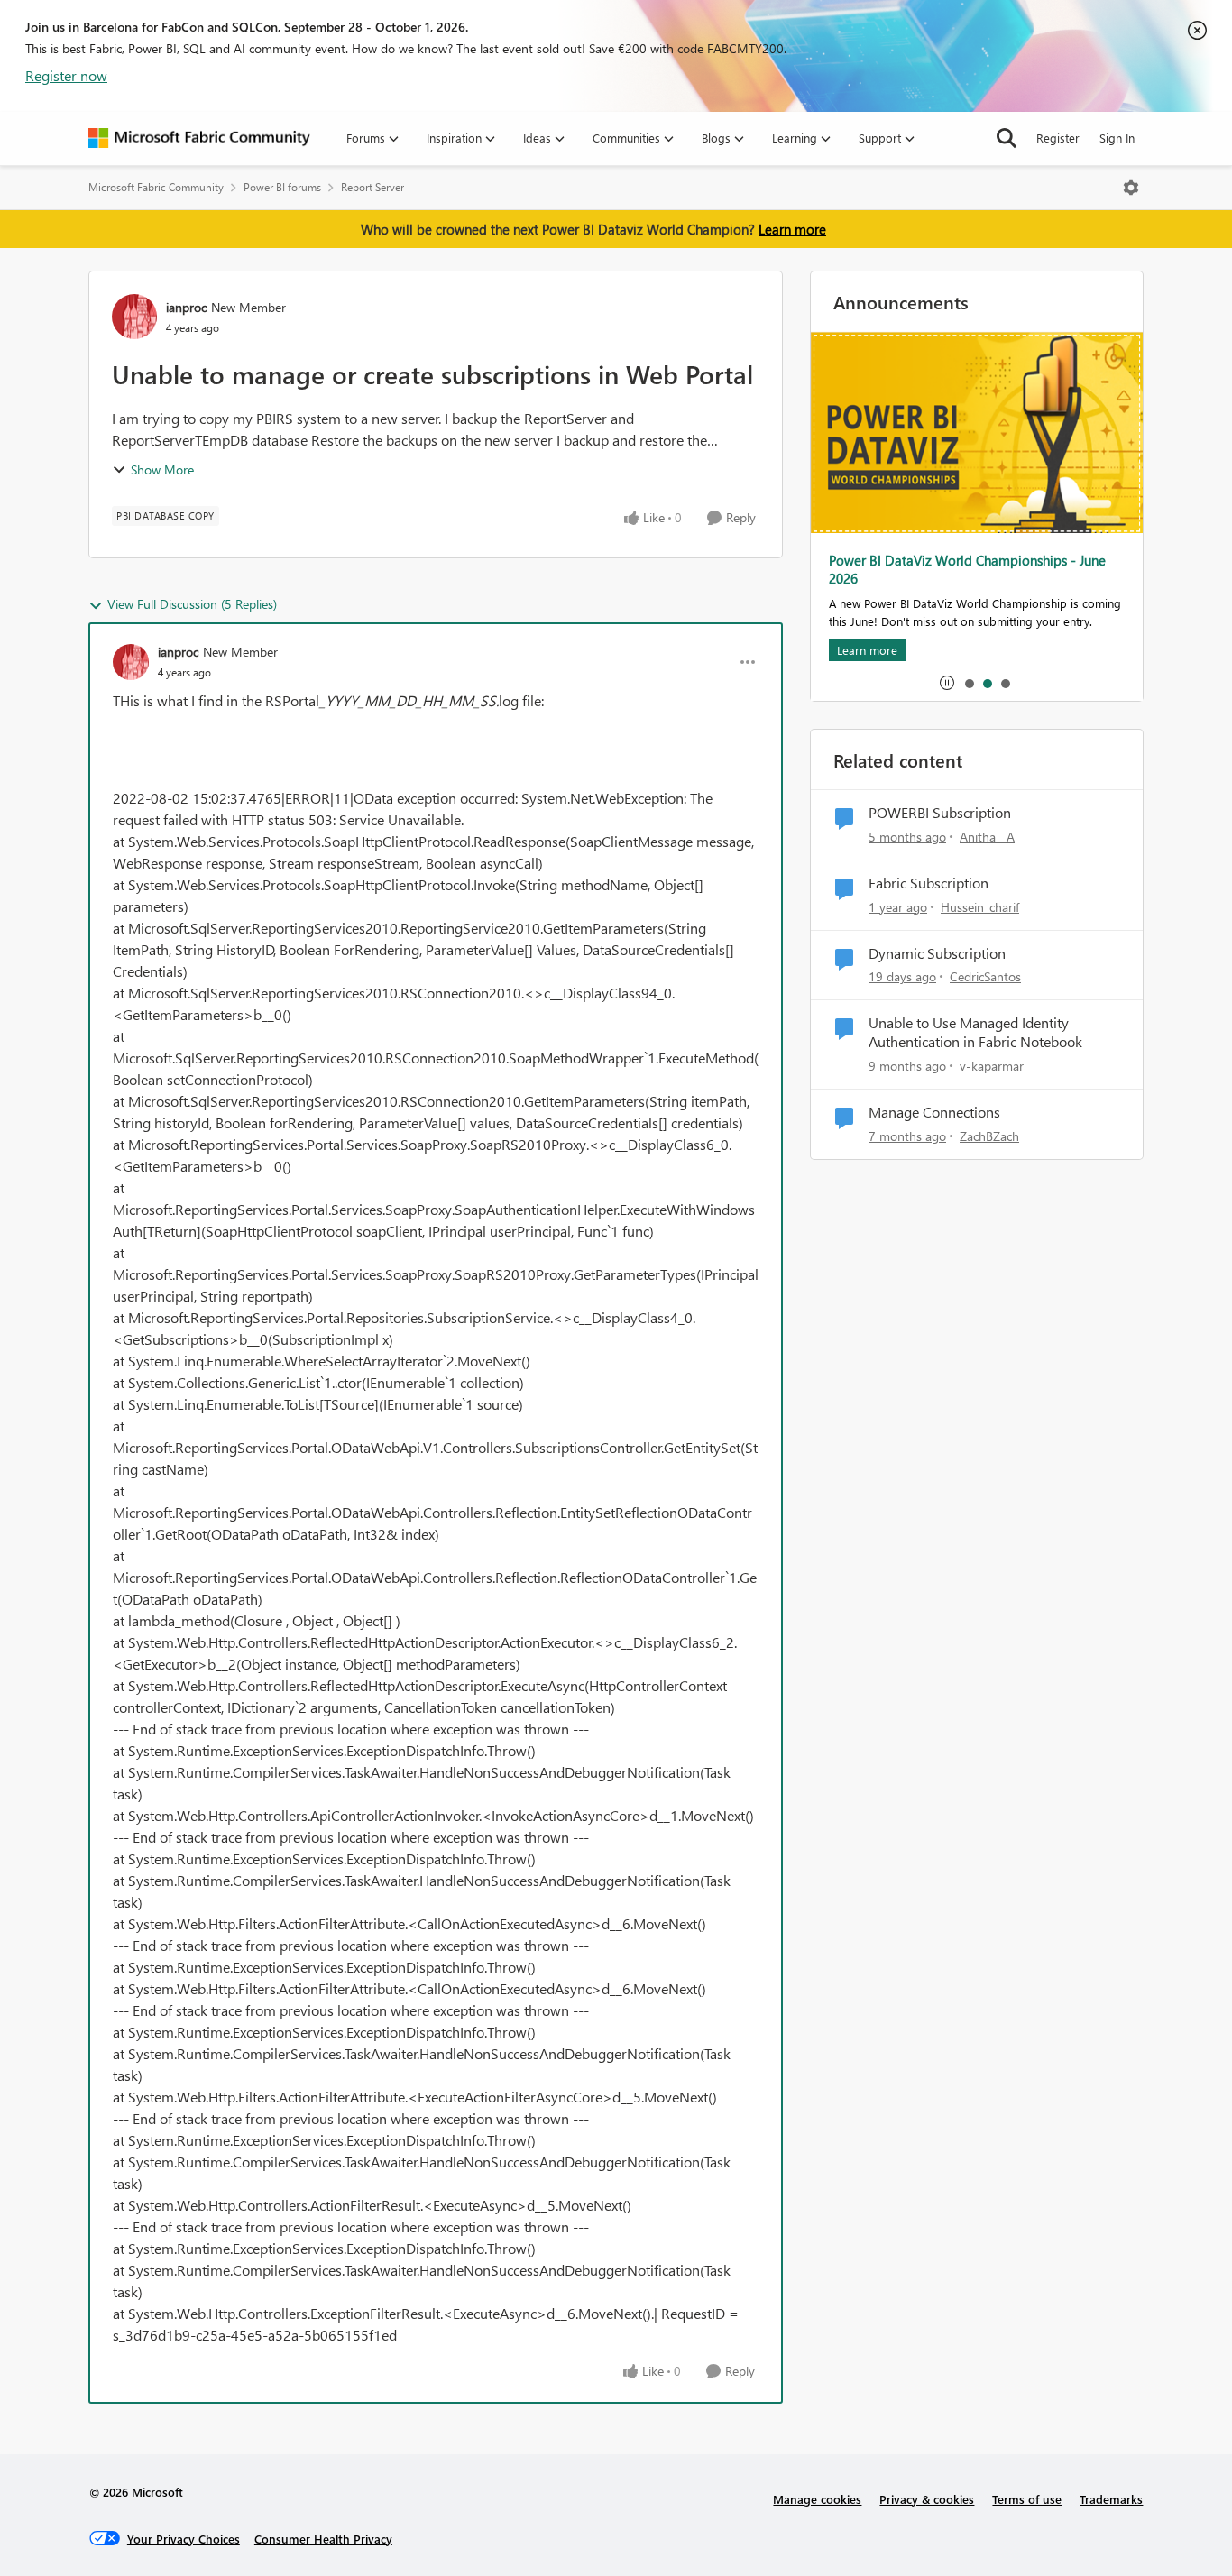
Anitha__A (987, 837)
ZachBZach (989, 1136)
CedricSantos (985, 976)
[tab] (969, 683)
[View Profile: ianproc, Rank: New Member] (134, 317)
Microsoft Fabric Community (156, 187)
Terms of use (1027, 2499)
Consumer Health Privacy (323, 2539)
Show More (162, 469)
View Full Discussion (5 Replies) (192, 604)
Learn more (792, 229)
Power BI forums (282, 187)
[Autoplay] (947, 683)
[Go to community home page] (199, 138)
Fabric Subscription (929, 883)
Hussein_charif (980, 907)
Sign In (1117, 138)
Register (1058, 138)
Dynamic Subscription (937, 953)
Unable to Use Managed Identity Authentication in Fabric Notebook (975, 1032)
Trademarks (1111, 2499)
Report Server (372, 187)
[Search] (1007, 138)
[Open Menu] (1131, 188)
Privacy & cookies (927, 2499)
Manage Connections (934, 1112)
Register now (66, 75)
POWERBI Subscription (940, 813)
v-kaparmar (992, 1066)
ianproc (186, 307)
